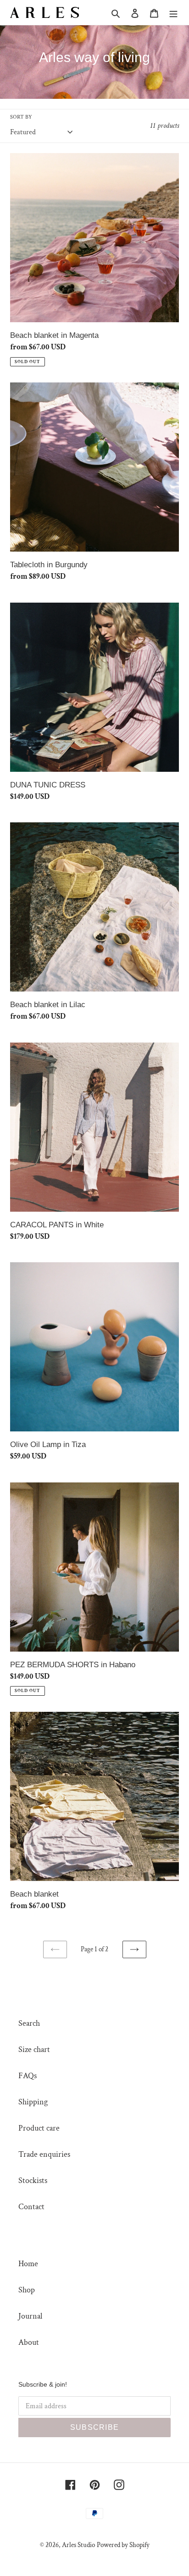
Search (29, 2023)
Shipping (33, 2102)
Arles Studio (78, 2545)
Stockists (33, 2180)
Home (28, 2264)
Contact (31, 2207)
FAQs (28, 2076)
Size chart (34, 2049)
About (29, 2342)
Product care (39, 2128)
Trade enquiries (44, 2154)
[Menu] (173, 13)
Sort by (21, 117)
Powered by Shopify (123, 2545)
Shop (27, 2290)
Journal (30, 2316)
